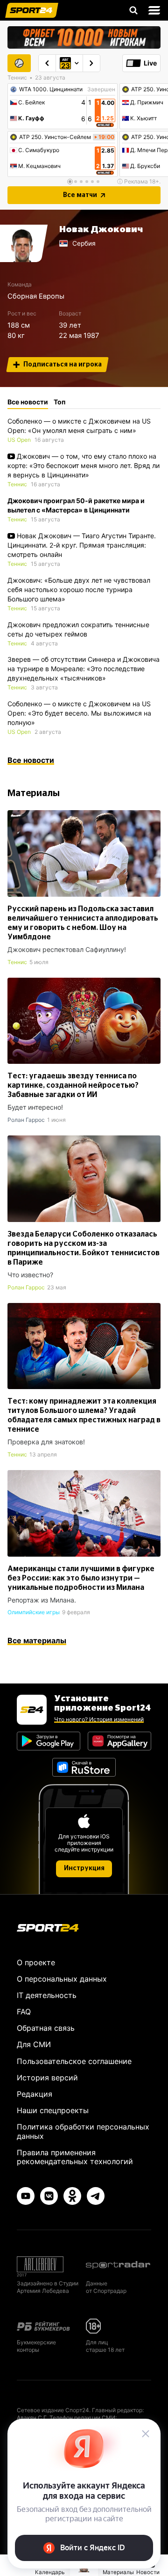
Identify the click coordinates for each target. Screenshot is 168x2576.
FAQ (24, 2012)
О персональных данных (62, 1979)
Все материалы (37, 1640)
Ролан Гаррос (26, 1120)
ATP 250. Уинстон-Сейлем (55, 137)
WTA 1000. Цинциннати (51, 89)
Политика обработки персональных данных (83, 2131)
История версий (47, 2078)
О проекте (36, 1962)
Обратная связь (46, 2028)
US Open (19, 440)
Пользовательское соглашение (74, 2061)
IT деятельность (47, 1995)
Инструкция (84, 1868)
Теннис (17, 484)
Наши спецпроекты (53, 2110)
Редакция (35, 2094)
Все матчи (80, 195)
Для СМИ (34, 2044)
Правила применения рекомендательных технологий (75, 2157)
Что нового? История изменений (99, 1719)
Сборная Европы (36, 296)
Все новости (31, 760)
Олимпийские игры (34, 1612)
